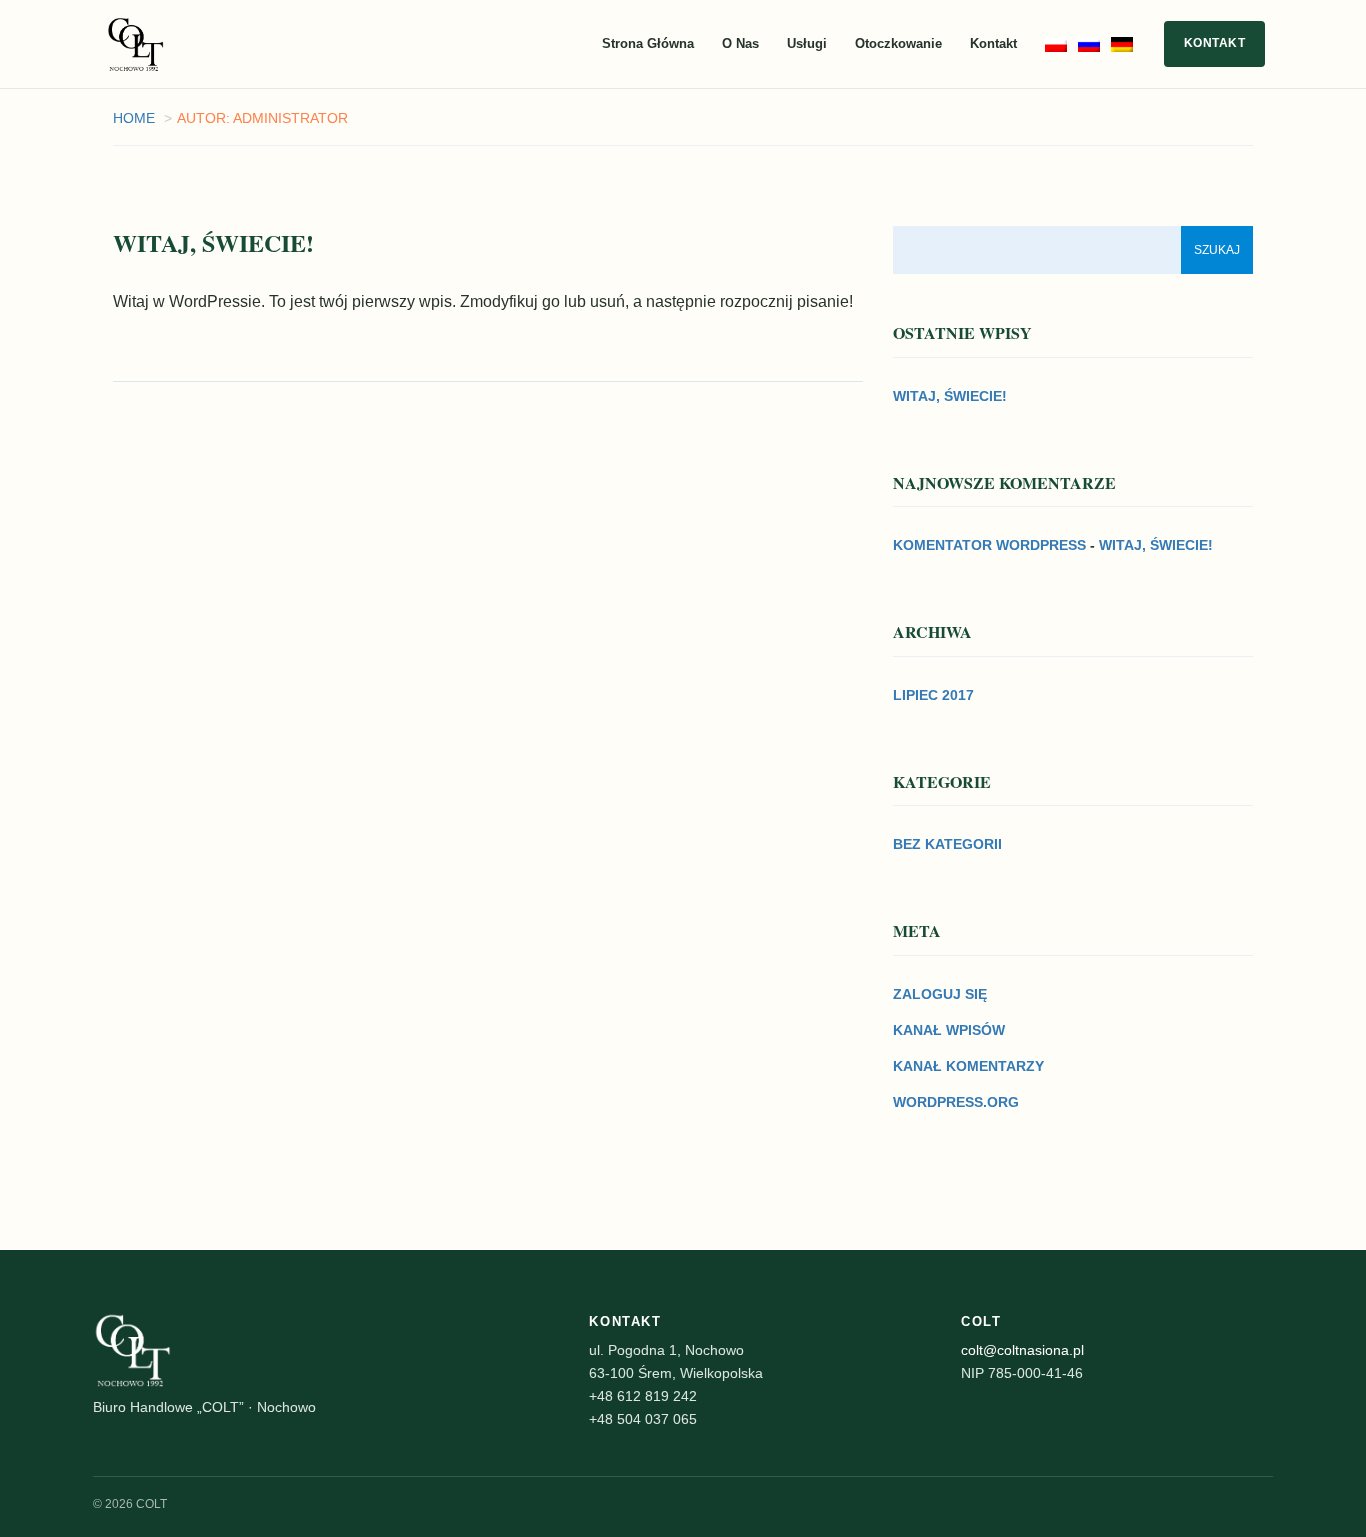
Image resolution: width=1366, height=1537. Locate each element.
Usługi (807, 43)
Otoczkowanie (898, 43)
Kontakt (993, 43)
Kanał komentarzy (968, 1066)
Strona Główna (648, 43)
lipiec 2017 (933, 695)
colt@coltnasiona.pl (1022, 1350)
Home (134, 118)
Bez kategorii (947, 844)
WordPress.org (956, 1102)
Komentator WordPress (989, 545)
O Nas (740, 43)
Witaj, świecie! (950, 396)
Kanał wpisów (949, 1030)
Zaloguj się (940, 994)
